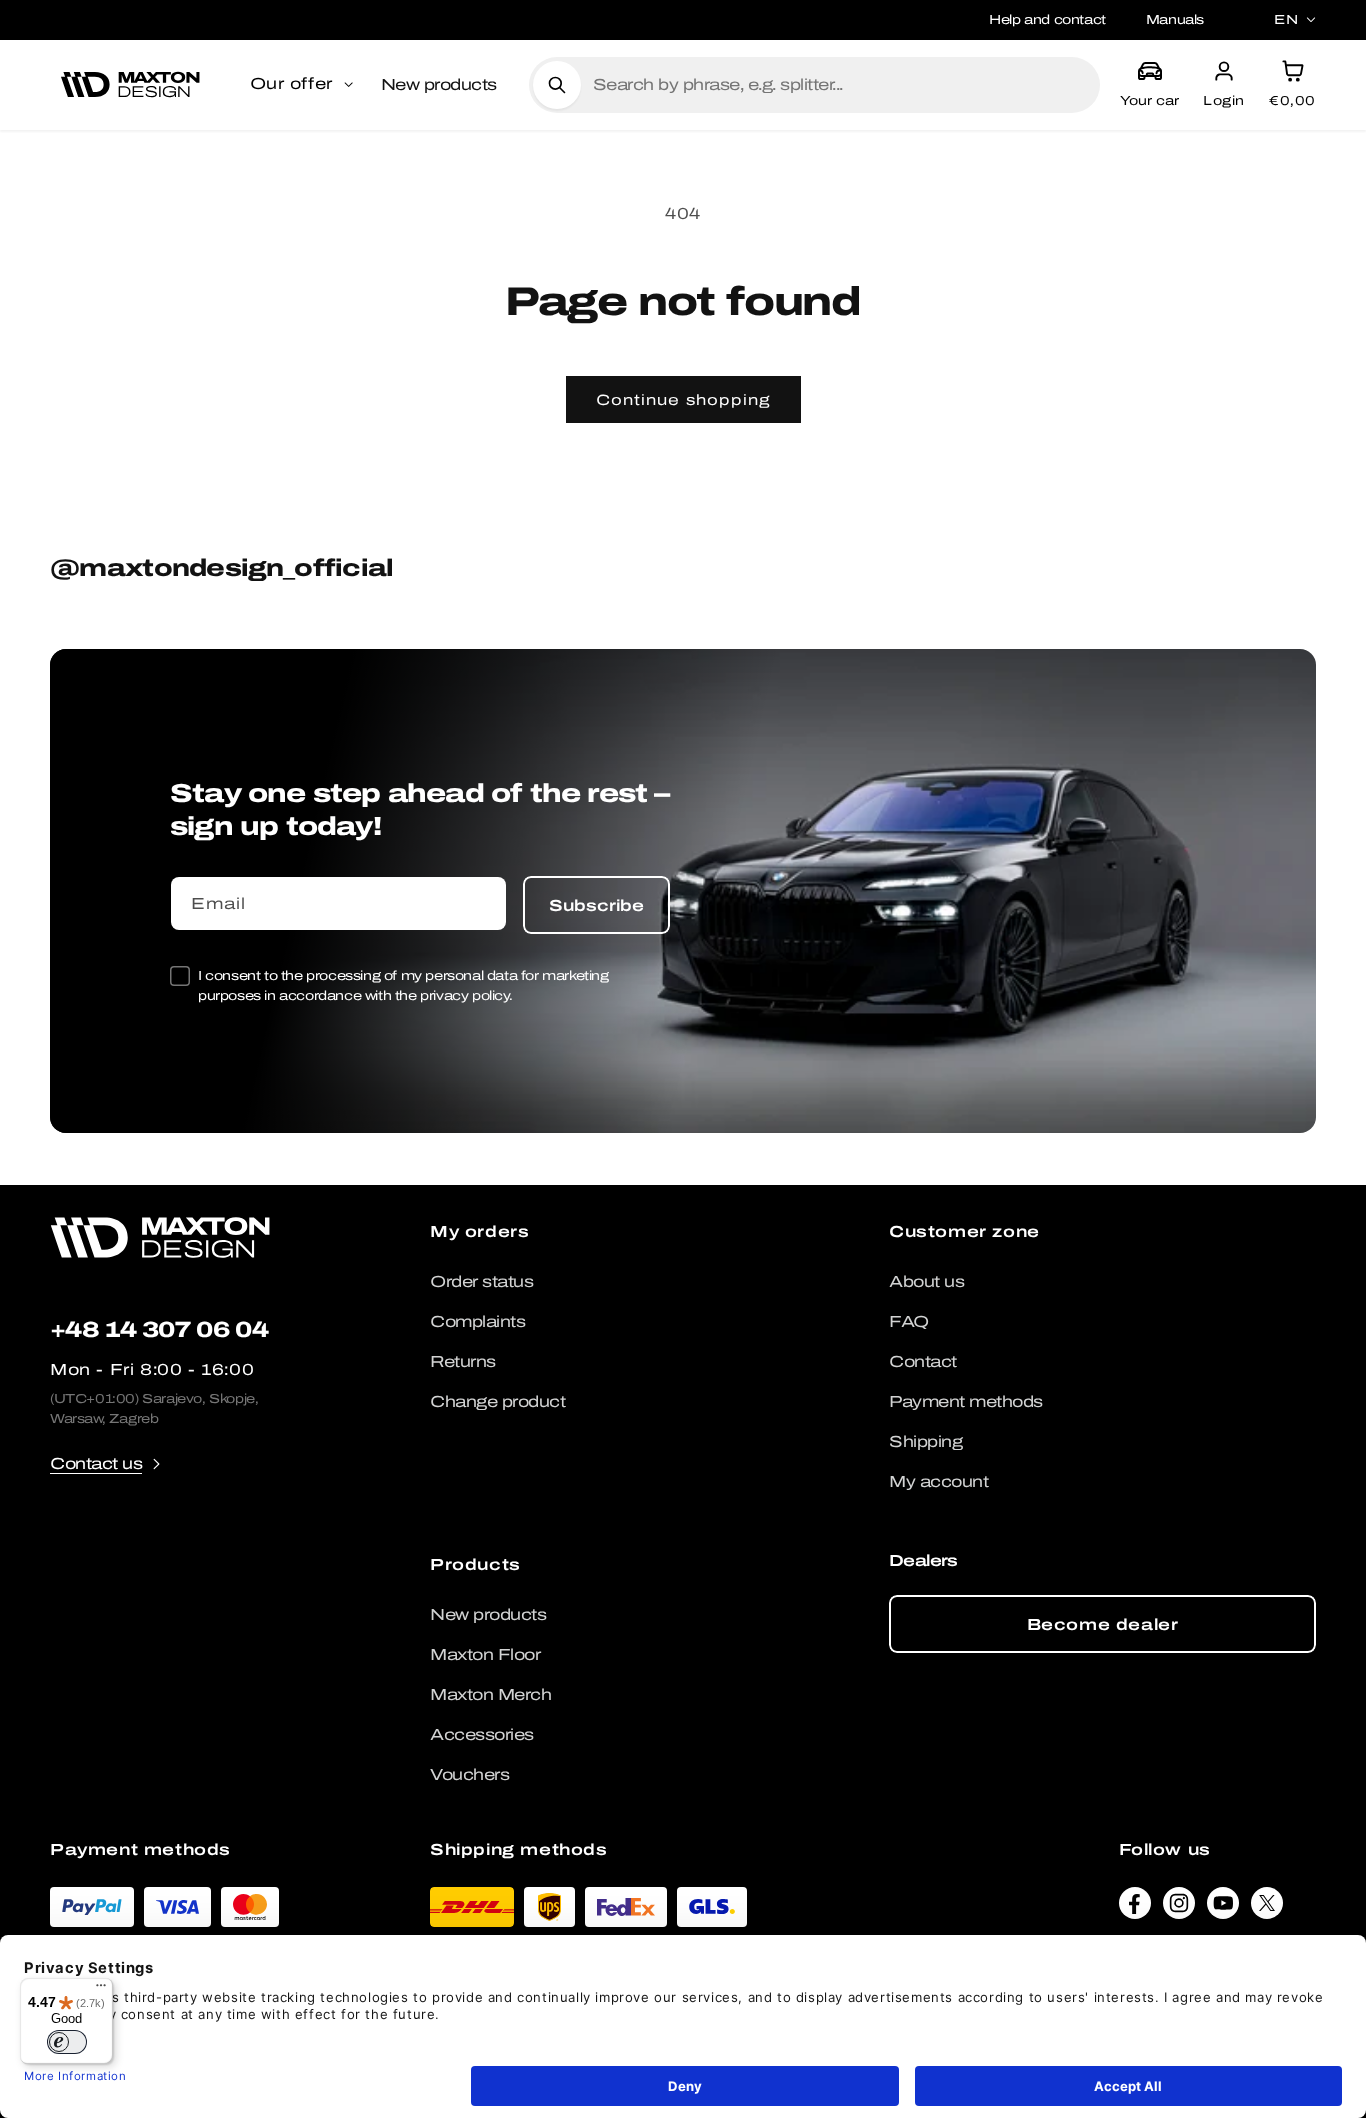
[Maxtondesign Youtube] (1223, 1908)
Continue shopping (683, 400)
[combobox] (838, 85)
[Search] (557, 85)
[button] (303, 85)
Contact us (96, 1463)
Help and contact (1047, 19)
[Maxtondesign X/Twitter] (1267, 1908)
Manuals (1175, 19)
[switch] (67, 2042)
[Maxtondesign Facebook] (1135, 1908)
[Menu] (101, 1990)
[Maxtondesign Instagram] (1179, 1908)
